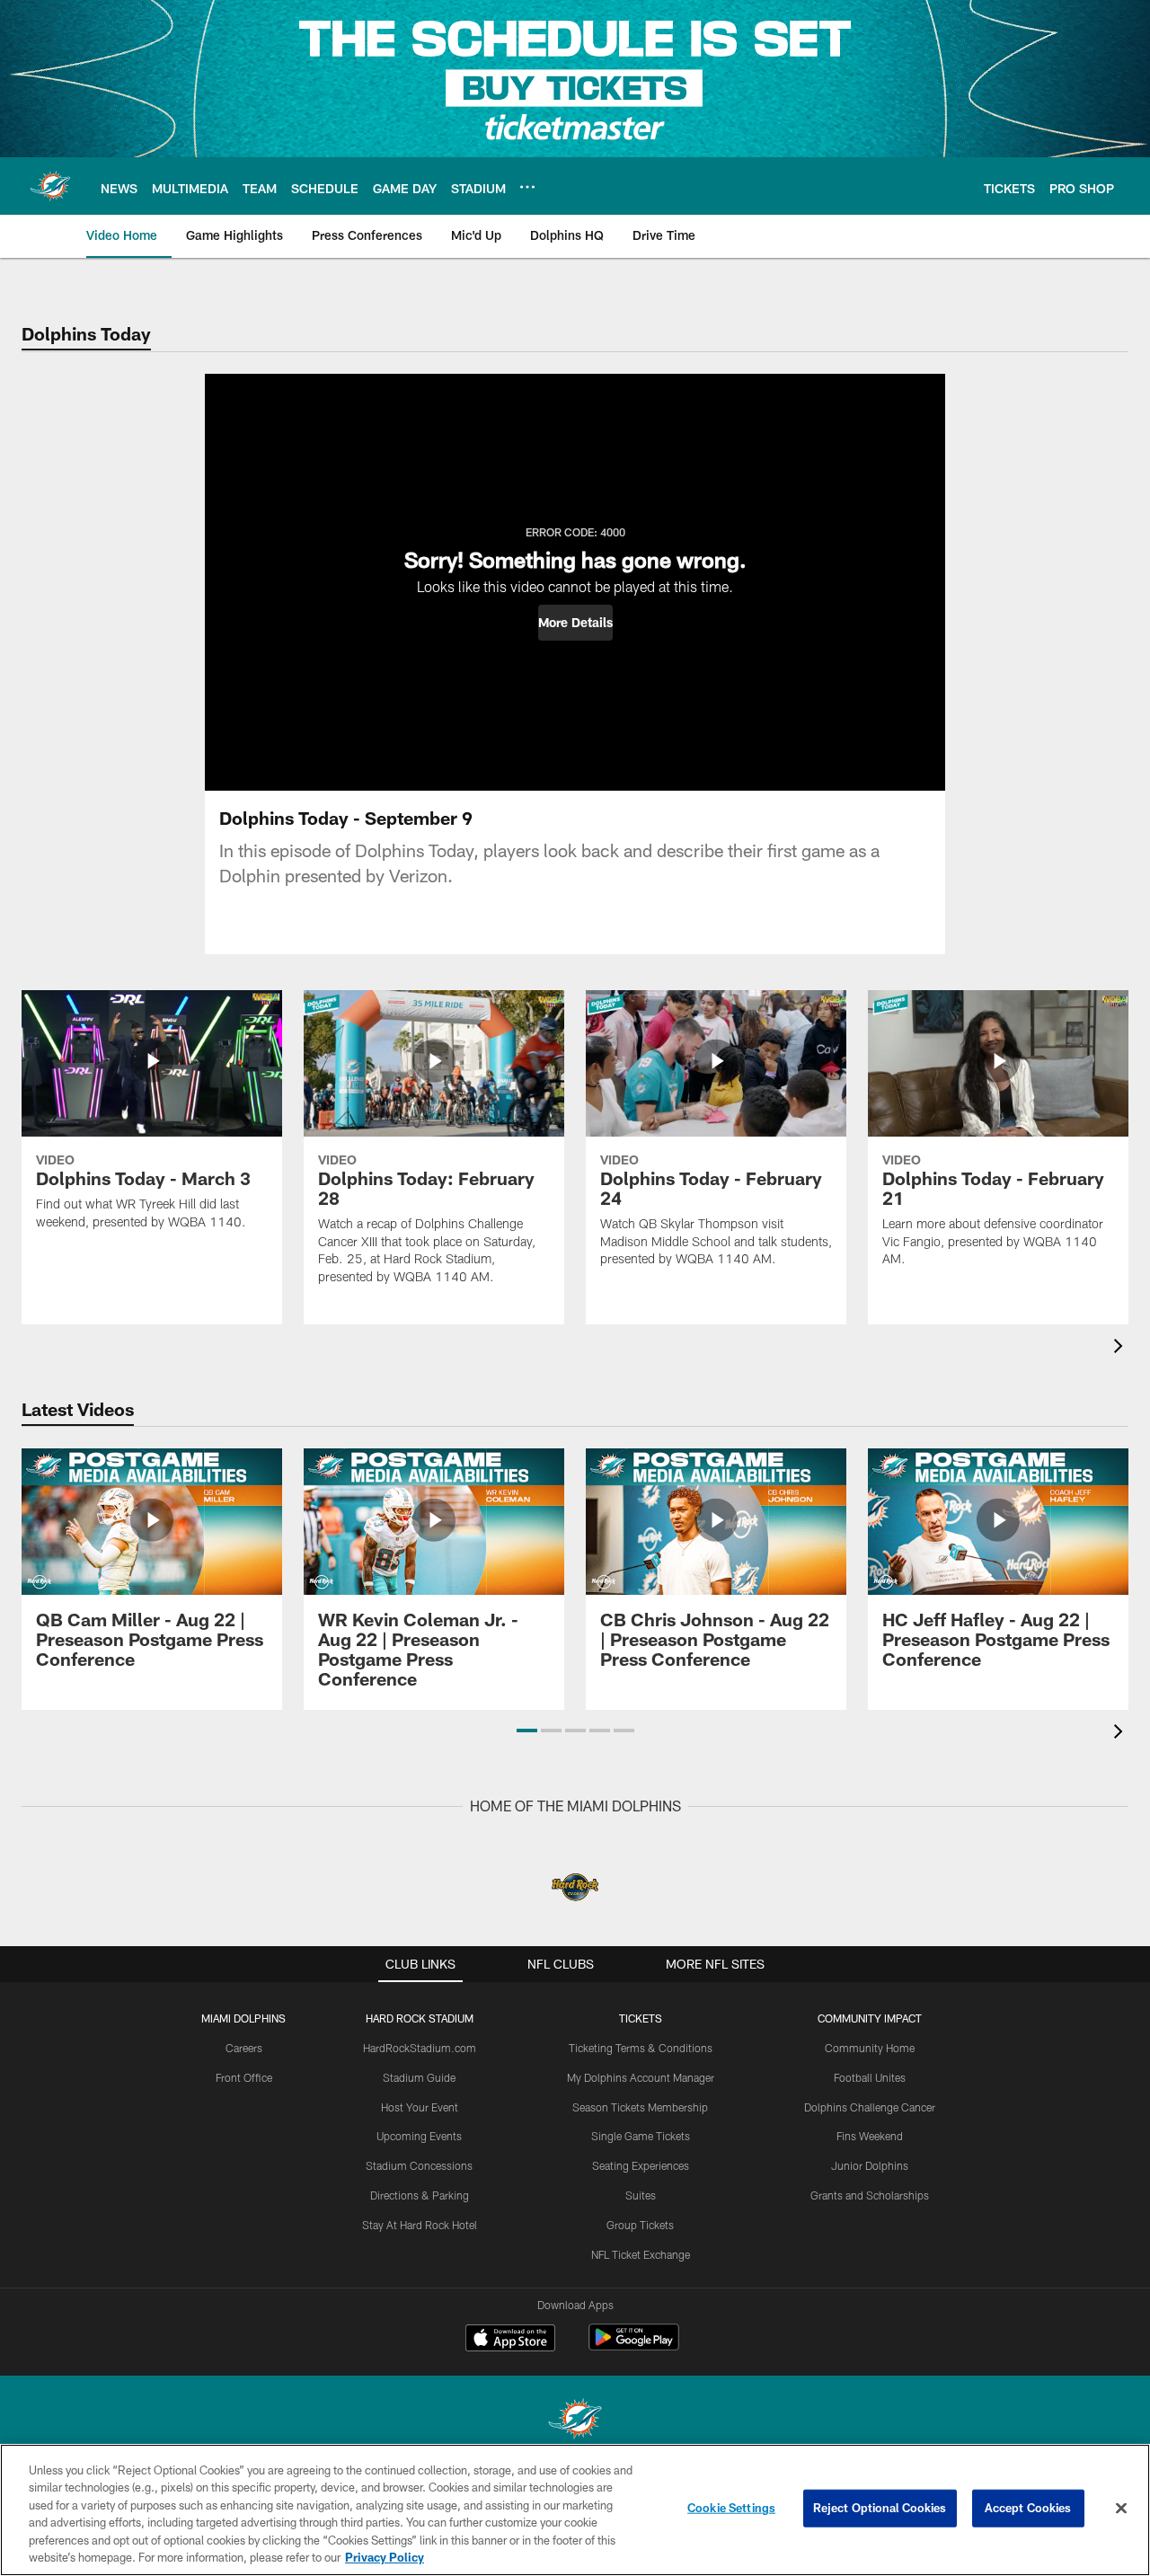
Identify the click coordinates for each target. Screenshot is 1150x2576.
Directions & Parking (420, 2195)
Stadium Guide (419, 2077)
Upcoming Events (419, 2136)
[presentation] (1121, 1348)
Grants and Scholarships (870, 2195)
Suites (641, 2195)
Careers (244, 2048)
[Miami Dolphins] (575, 2421)
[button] (575, 623)
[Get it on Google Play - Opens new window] (634, 2346)
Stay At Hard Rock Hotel (420, 2225)
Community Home (870, 2048)
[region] (575, 2510)
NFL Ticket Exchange (641, 2254)
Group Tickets (640, 2225)
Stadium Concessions (419, 2165)
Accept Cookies (1028, 2508)
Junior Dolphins (870, 2165)
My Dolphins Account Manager (641, 2077)
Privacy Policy (385, 2557)
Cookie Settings (731, 2508)
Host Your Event (420, 2107)
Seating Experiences (641, 2165)
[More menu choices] (527, 187)
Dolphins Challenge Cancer (870, 2107)
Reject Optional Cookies (880, 2508)
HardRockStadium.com (420, 2048)
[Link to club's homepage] (50, 186)
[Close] (1121, 2509)
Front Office (244, 2077)
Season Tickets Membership (640, 2107)
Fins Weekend (870, 2136)
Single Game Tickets (641, 2136)
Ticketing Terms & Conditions (641, 2048)
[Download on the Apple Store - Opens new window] (510, 2340)
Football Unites (870, 2077)
